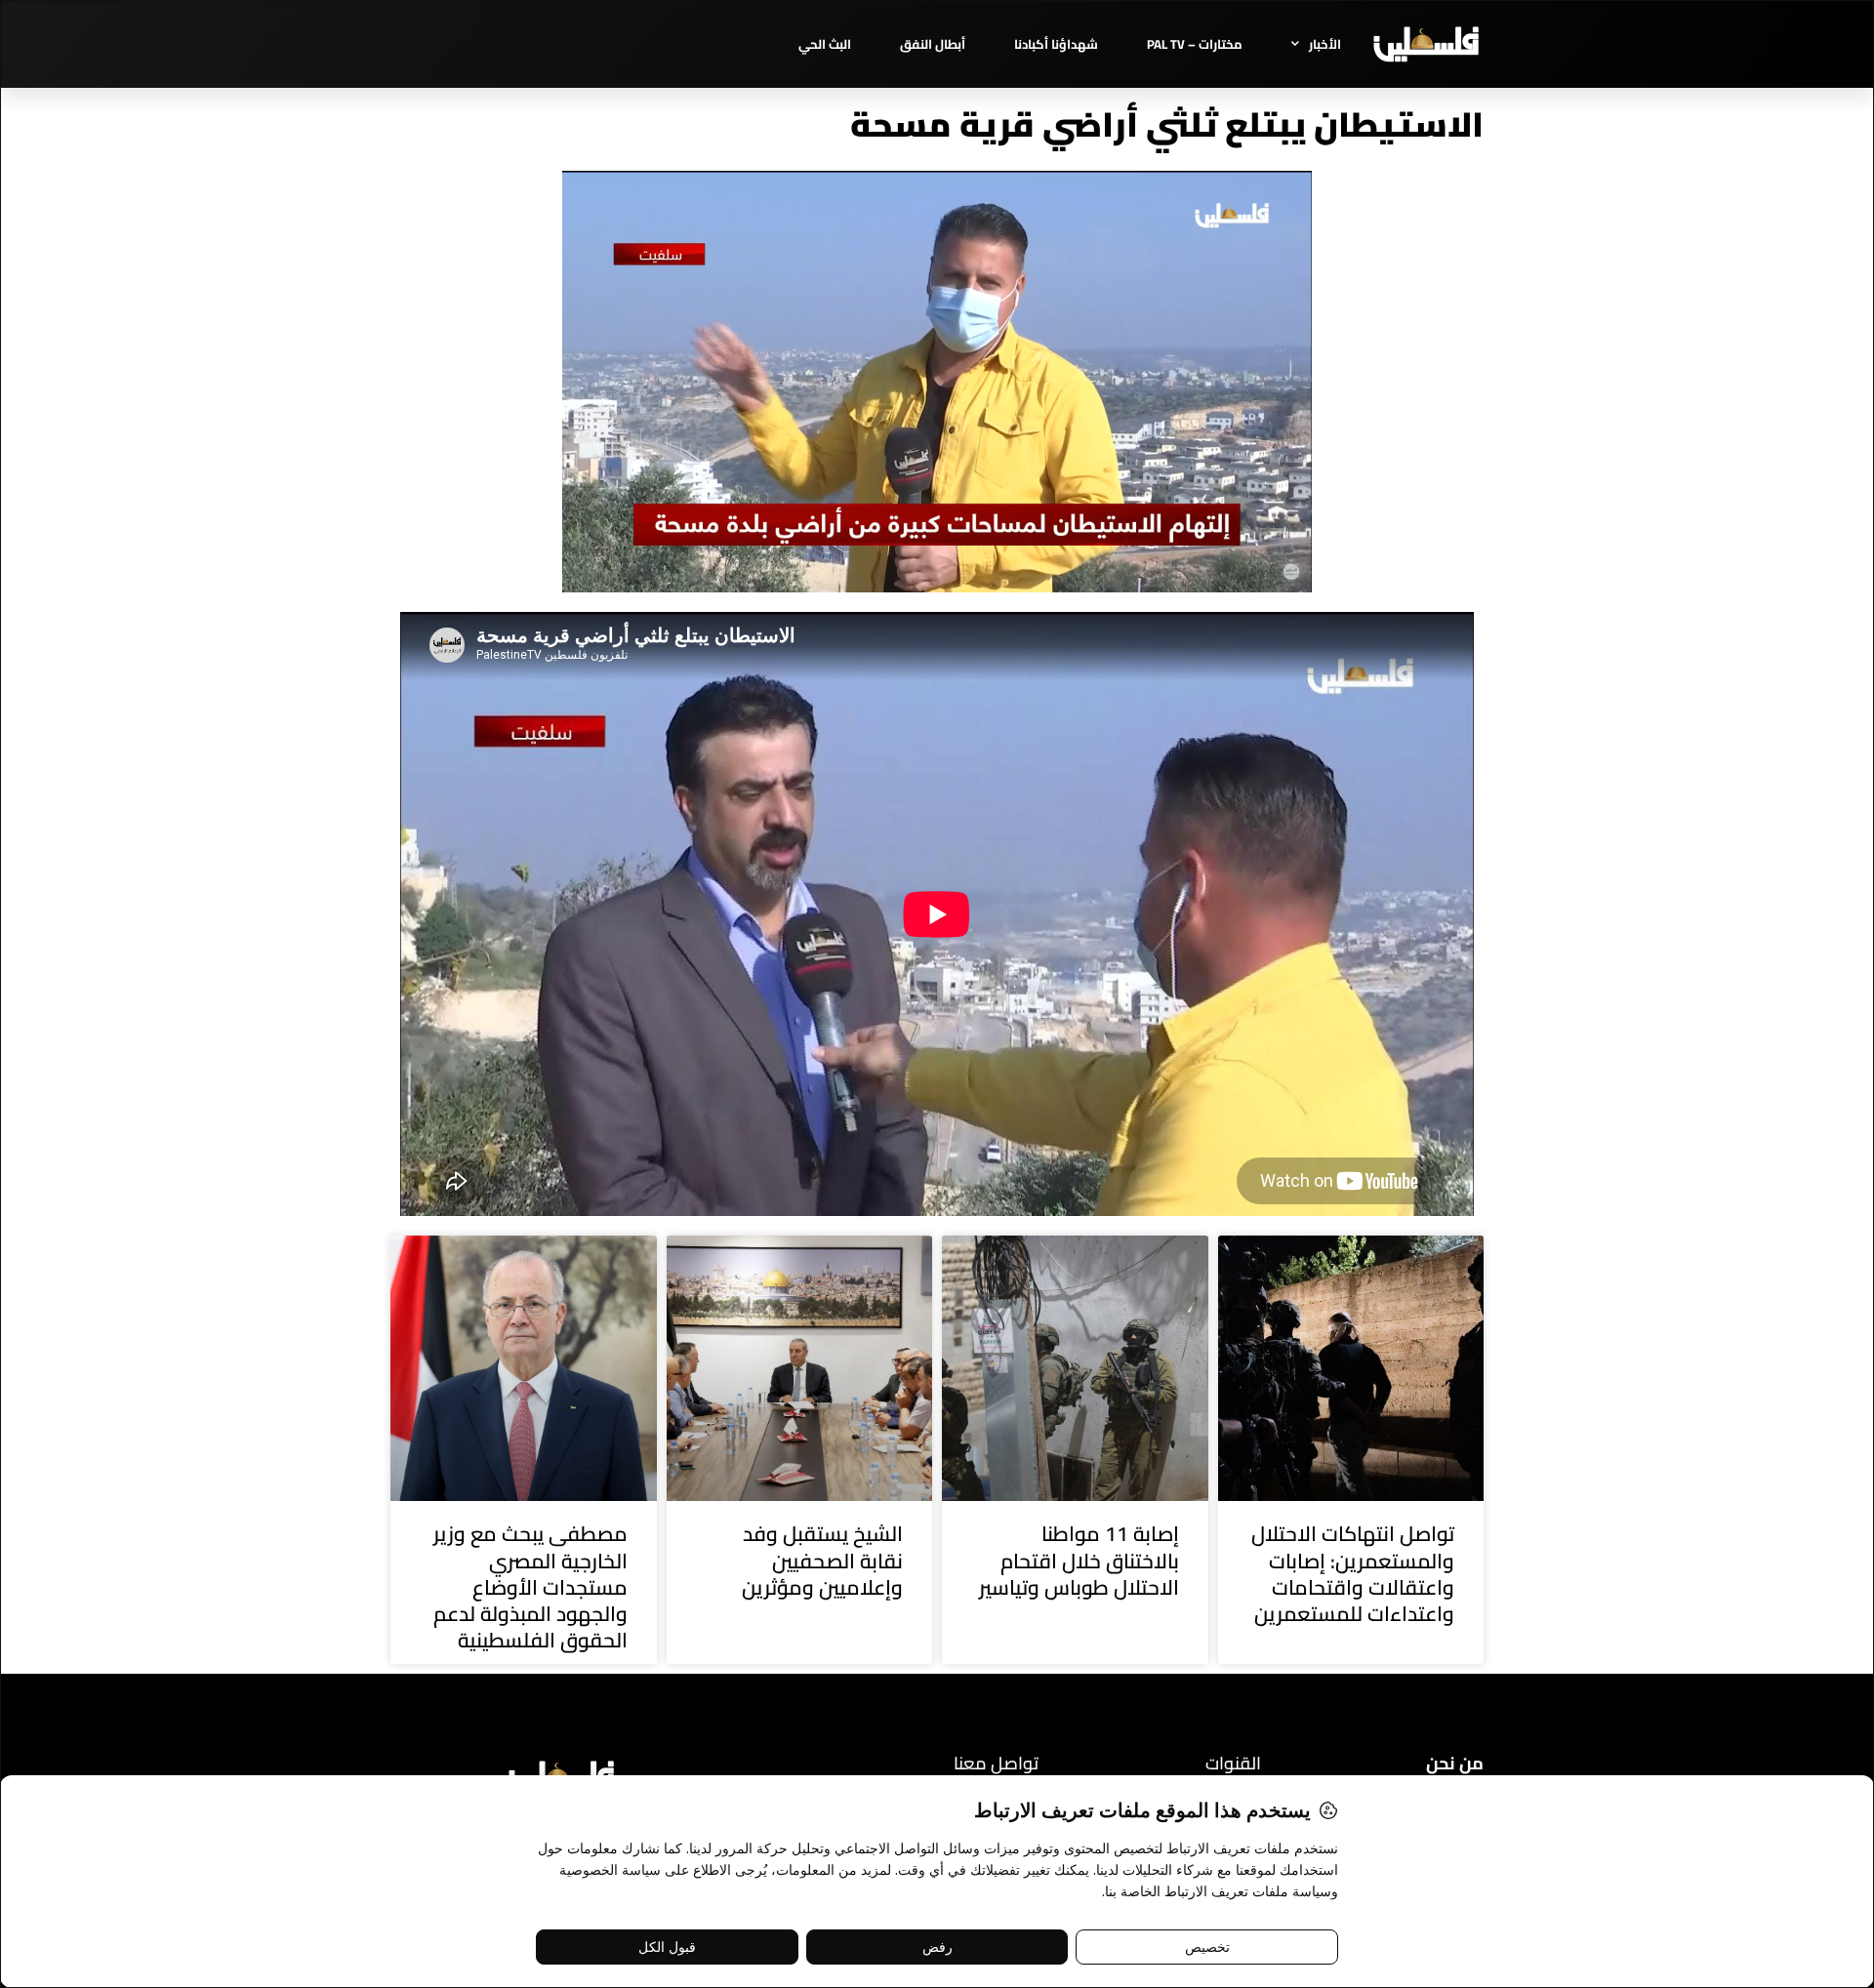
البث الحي (825, 44)
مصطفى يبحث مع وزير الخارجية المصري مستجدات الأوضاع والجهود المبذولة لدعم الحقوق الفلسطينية (530, 1587)
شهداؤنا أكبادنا (1056, 44)
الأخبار (1325, 44)
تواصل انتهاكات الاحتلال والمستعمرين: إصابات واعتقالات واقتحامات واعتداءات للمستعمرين (1353, 1574)
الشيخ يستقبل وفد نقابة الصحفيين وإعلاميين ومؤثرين (822, 1561)
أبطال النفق (933, 44)
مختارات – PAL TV (1195, 44)
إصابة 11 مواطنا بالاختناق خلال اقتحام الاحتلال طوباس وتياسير (1079, 1561)
